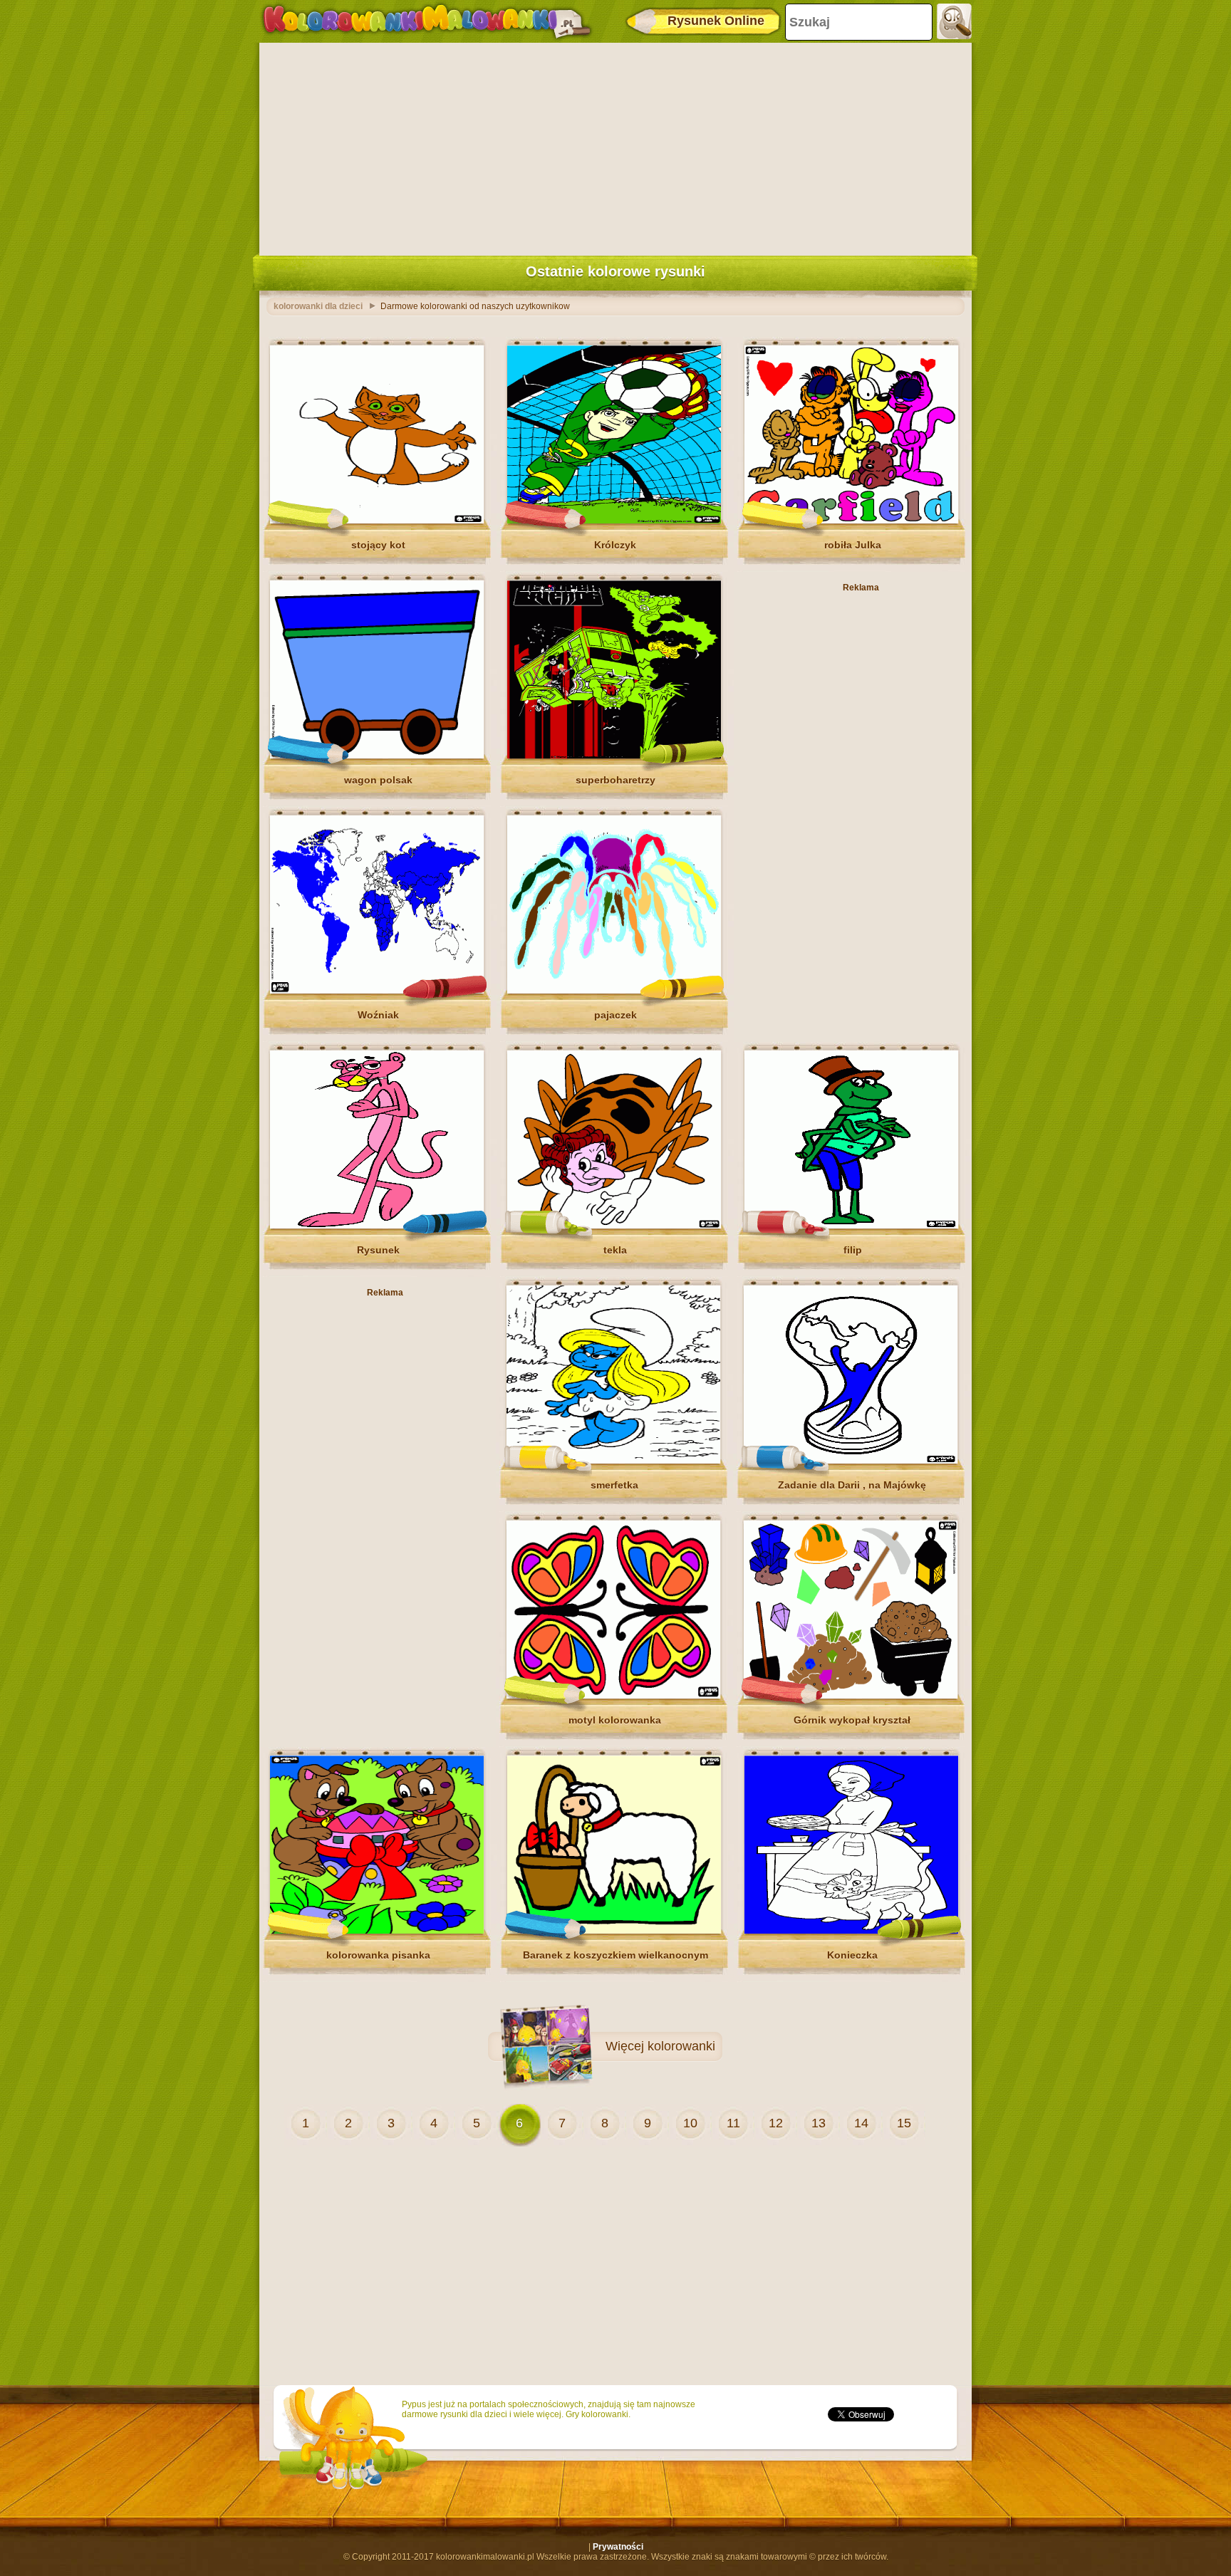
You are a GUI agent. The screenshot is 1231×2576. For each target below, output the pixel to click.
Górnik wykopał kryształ (852, 1720)
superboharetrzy (615, 780)
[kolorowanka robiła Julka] (851, 521)
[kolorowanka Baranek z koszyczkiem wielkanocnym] (614, 1931)
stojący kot (378, 545)
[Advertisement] (615, 146)
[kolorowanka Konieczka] (851, 1931)
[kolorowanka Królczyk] (614, 521)
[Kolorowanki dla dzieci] (427, 21)
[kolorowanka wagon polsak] (377, 756)
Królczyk (615, 545)
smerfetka (614, 1485)
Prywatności (618, 2547)
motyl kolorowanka (615, 1720)
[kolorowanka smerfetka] (613, 1461)
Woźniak (378, 1015)
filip (853, 1250)
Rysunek (378, 1250)
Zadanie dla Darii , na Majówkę (852, 1485)
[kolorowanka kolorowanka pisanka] (377, 1931)
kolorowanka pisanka (378, 1955)
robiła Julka (853, 545)
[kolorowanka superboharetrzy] (614, 756)
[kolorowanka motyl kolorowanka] (613, 1696)
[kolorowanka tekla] (614, 1226)
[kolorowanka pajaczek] (614, 991)
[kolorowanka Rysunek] (377, 1226)
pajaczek (615, 1015)
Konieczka (852, 1955)
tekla (615, 1250)
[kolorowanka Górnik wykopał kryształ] (851, 1696)
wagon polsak (378, 780)
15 (904, 2123)
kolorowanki (681, 2046)
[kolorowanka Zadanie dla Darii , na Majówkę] (851, 1461)
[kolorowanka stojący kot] (377, 521)
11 (733, 2123)
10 (690, 2123)
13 (819, 2123)
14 (861, 2123)
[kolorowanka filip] (851, 1226)
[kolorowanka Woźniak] (377, 991)
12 (776, 2123)
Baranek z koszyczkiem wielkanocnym (615, 1955)
